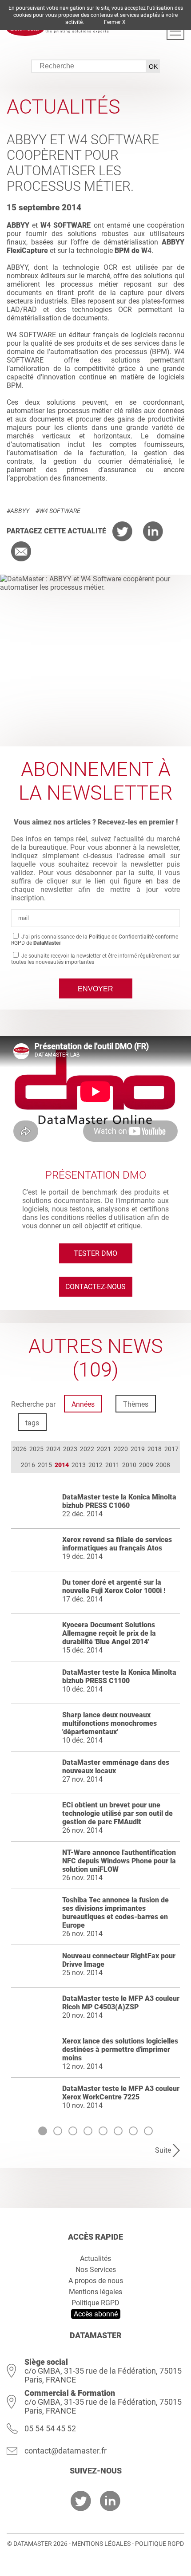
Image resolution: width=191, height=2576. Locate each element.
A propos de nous (96, 2281)
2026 (20, 1449)
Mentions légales (95, 2292)
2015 (45, 1465)
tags (32, 1423)
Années (83, 1404)
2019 (138, 1449)
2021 (104, 1449)
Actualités (95, 2258)
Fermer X (115, 22)
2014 (62, 1465)
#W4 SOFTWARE (58, 511)
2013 (79, 1465)
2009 (146, 1465)
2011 (112, 1465)
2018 (155, 1449)
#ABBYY (18, 511)
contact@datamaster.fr (66, 2451)
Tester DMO (95, 1253)
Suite (163, 2150)
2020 (121, 1449)
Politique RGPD (95, 2303)
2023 (70, 1449)
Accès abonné (96, 2314)
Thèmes (136, 1404)
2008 (163, 1465)
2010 (129, 1465)
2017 (171, 1449)
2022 (87, 1449)
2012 (95, 1465)
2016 (28, 1465)
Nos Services (96, 2270)
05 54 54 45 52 (50, 2428)
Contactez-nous (95, 1287)
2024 (53, 1449)
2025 (36, 1449)
